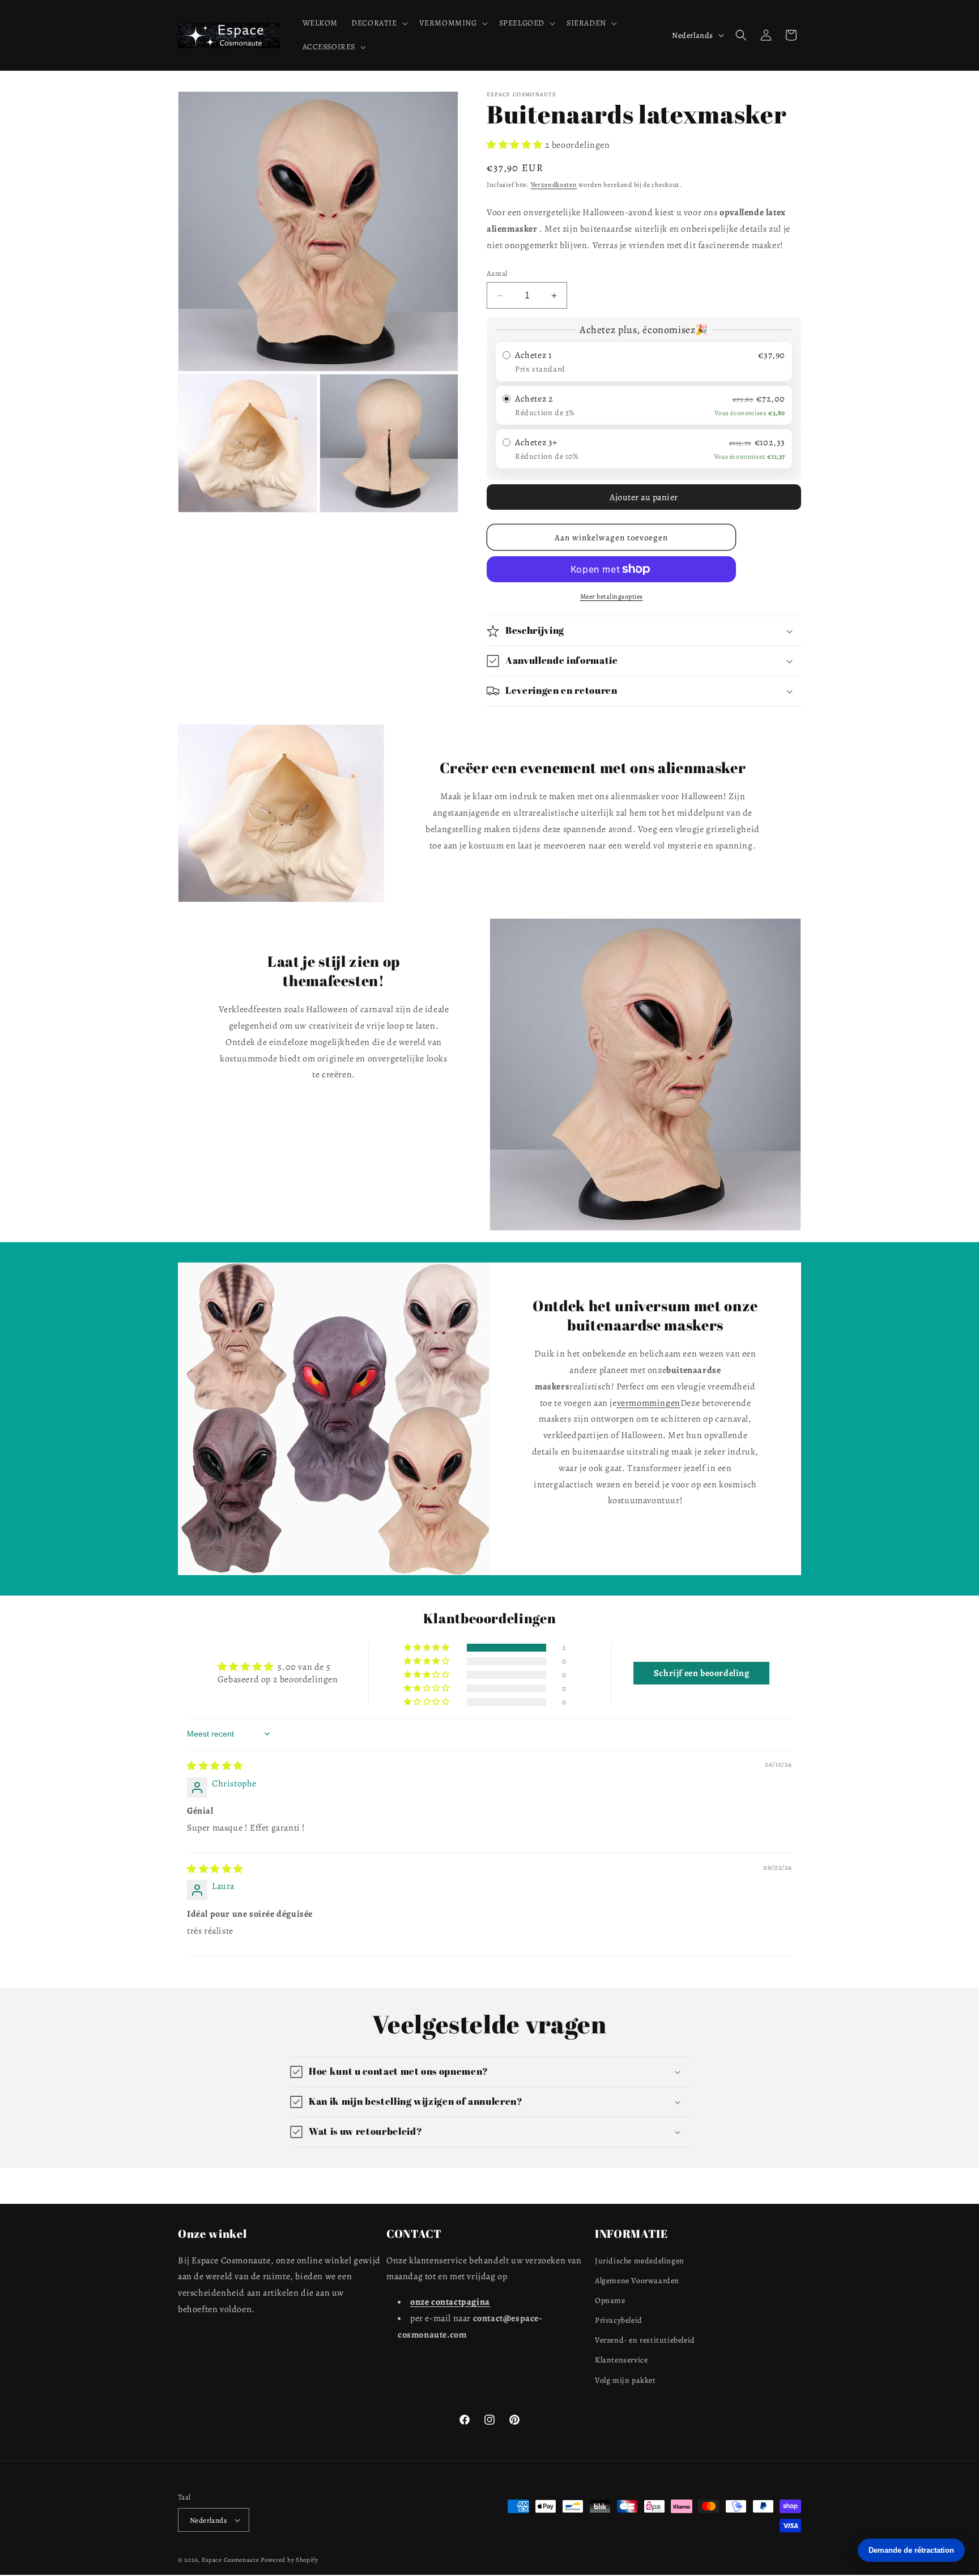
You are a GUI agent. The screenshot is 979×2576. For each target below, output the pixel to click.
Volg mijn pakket (625, 2380)
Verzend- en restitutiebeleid (645, 2340)
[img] (215, 1766)
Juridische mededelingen (640, 2261)
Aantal (497, 273)
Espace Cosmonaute (231, 2560)
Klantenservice (621, 2360)
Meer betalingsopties (612, 596)
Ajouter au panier (644, 497)
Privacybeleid (619, 2320)
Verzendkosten (554, 185)
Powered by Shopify (290, 2560)
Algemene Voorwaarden (637, 2281)
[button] (378, 23)
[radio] (644, 362)
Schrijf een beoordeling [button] (702, 1673)
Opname (610, 2300)
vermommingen (649, 1403)
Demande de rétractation (911, 2550)
